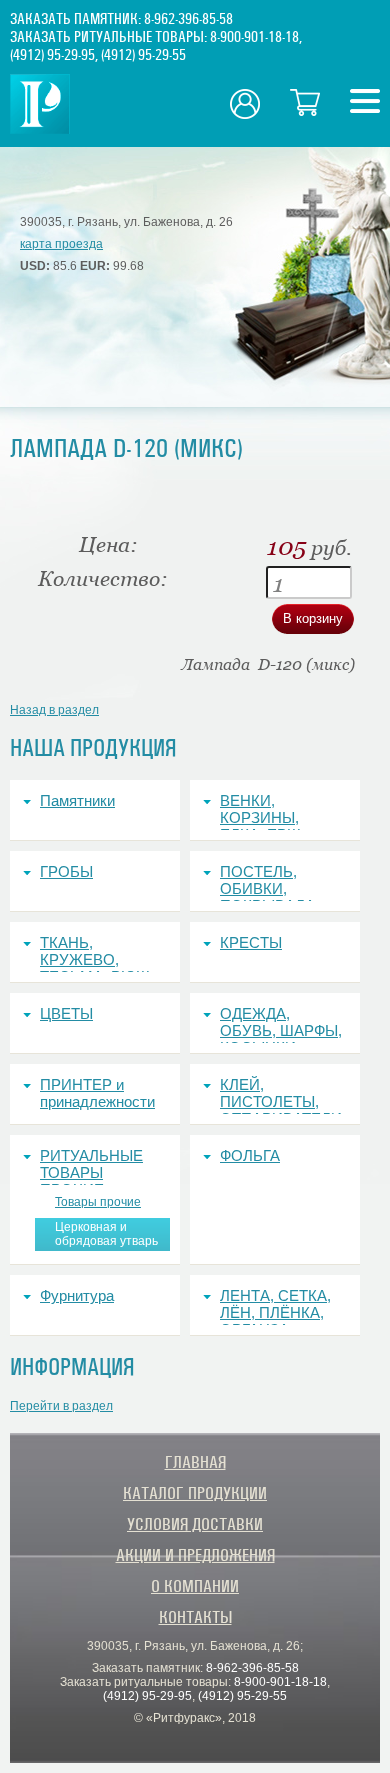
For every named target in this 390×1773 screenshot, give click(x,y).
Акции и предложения (195, 1555)
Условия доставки (195, 1524)
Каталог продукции (195, 1493)
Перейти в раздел (61, 1406)
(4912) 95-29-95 (52, 55)
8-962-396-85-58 (188, 19)
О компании (195, 1586)
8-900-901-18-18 (254, 37)
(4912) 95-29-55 (143, 55)
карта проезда (61, 244)
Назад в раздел (54, 710)
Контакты (195, 1617)
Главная (195, 1462)
